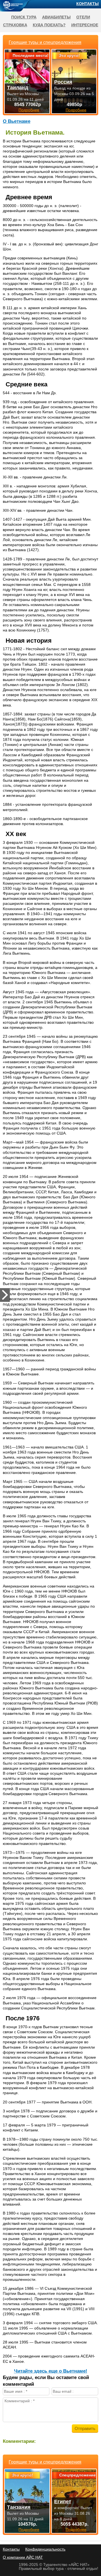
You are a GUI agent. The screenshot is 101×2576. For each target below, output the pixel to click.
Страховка (15, 25)
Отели (83, 17)
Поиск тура (24, 17)
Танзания (19, 2507)
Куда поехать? (49, 25)
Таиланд (18, 88)
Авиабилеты (56, 17)
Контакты (88, 4)
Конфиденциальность (45, 2549)
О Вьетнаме (17, 121)
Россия (63, 82)
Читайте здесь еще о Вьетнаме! (51, 2371)
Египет (63, 2502)
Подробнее (29, 2530)
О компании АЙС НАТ (23, 2557)
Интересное (85, 25)
